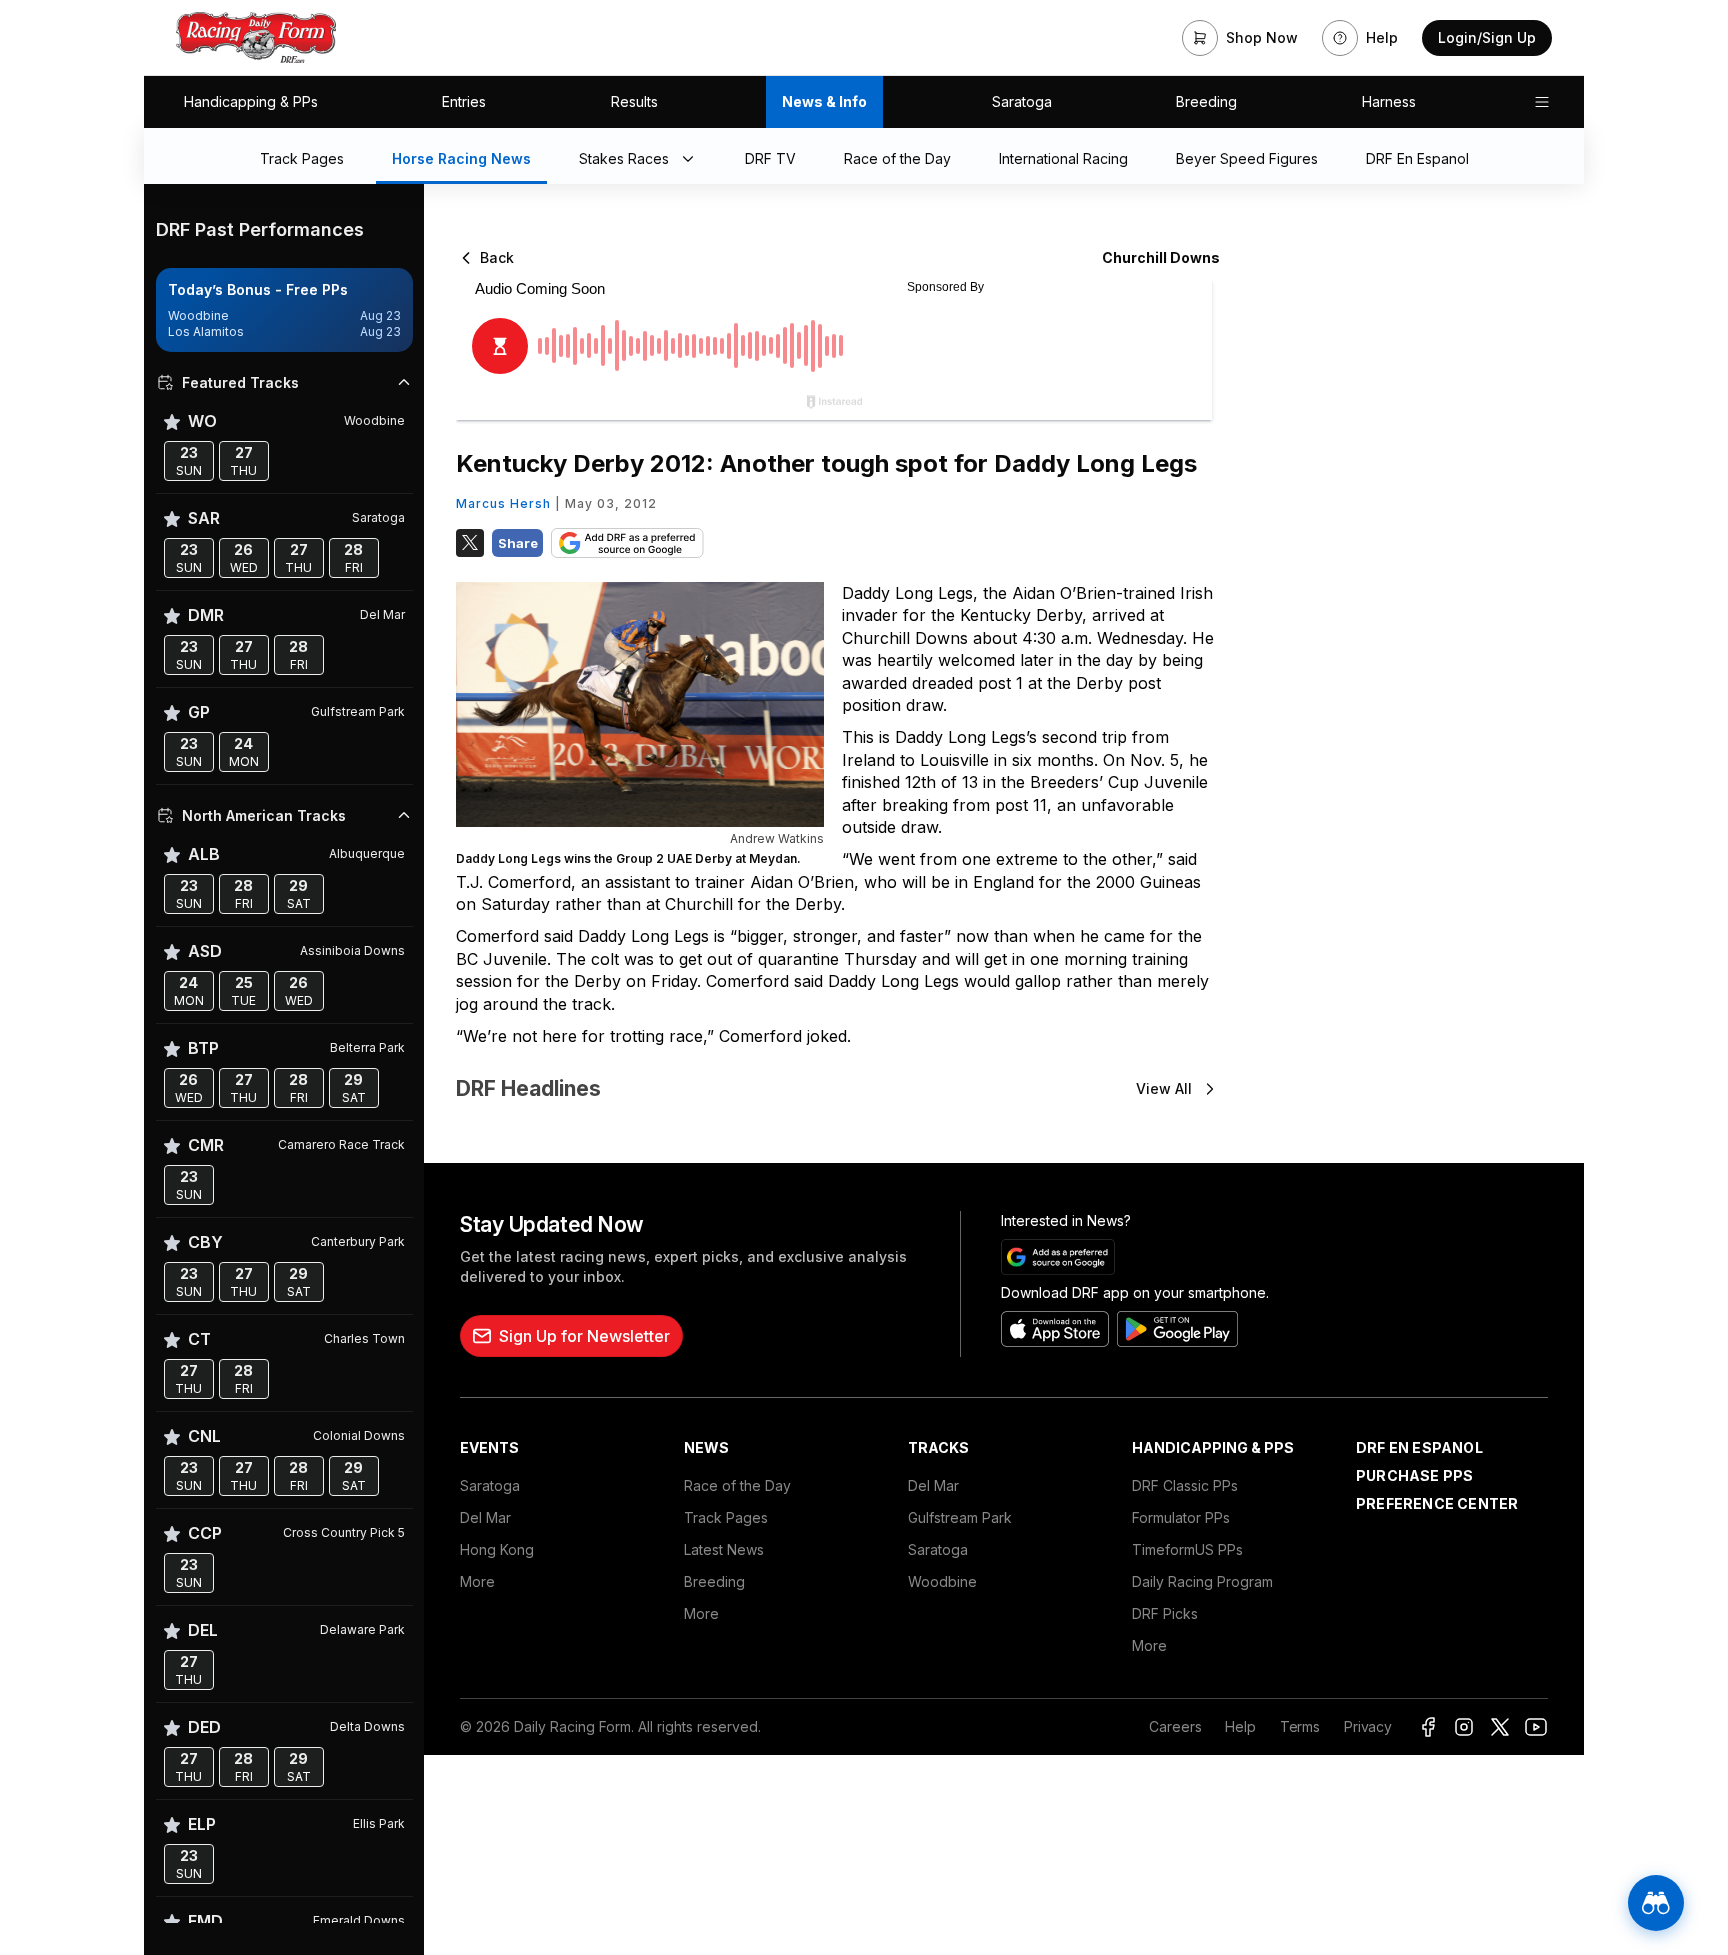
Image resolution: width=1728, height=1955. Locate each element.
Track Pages (726, 1517)
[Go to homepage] (256, 38)
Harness (1389, 101)
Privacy (1368, 1726)
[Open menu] (1542, 102)
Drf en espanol (1419, 1447)
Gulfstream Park (960, 1517)
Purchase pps (1414, 1475)
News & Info (824, 101)
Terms (1300, 1726)
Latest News (724, 1549)
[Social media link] (1428, 1727)
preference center (1437, 1503)
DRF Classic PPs (1185, 1485)
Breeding (1206, 101)
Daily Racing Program (1202, 1581)
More (477, 1581)
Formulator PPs (1181, 1517)
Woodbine (942, 1581)
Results (634, 101)
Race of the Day (737, 1485)
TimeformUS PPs (1187, 1549)
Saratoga (1022, 101)
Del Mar (485, 1517)
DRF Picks (1165, 1613)
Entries (464, 101)
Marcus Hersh (503, 503)
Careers (1175, 1726)
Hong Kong (497, 1549)
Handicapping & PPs (251, 101)
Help (1240, 1726)
